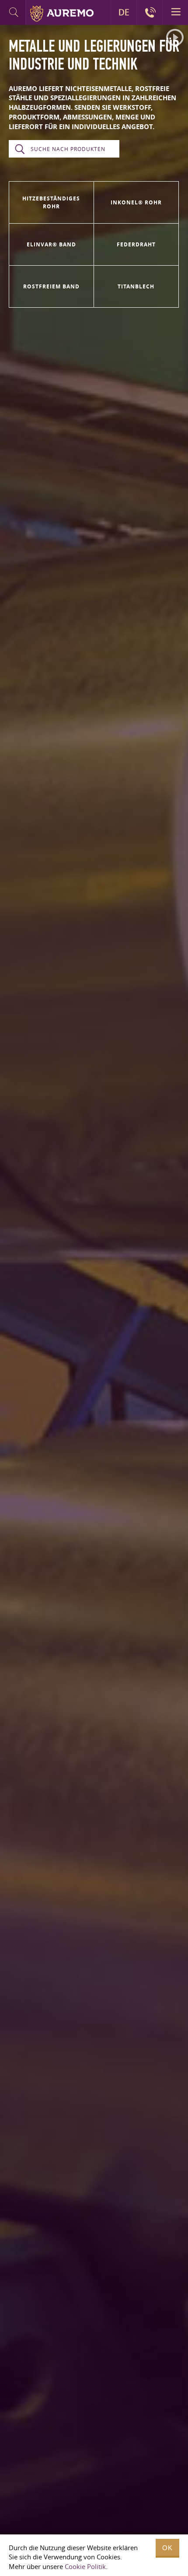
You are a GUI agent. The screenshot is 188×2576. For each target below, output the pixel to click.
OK (167, 2548)
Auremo (62, 14)
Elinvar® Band (51, 244)
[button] (175, 38)
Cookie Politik (85, 2566)
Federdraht (136, 244)
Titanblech (136, 286)
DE (124, 12)
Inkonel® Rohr (136, 202)
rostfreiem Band (51, 286)
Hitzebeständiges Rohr (51, 202)
